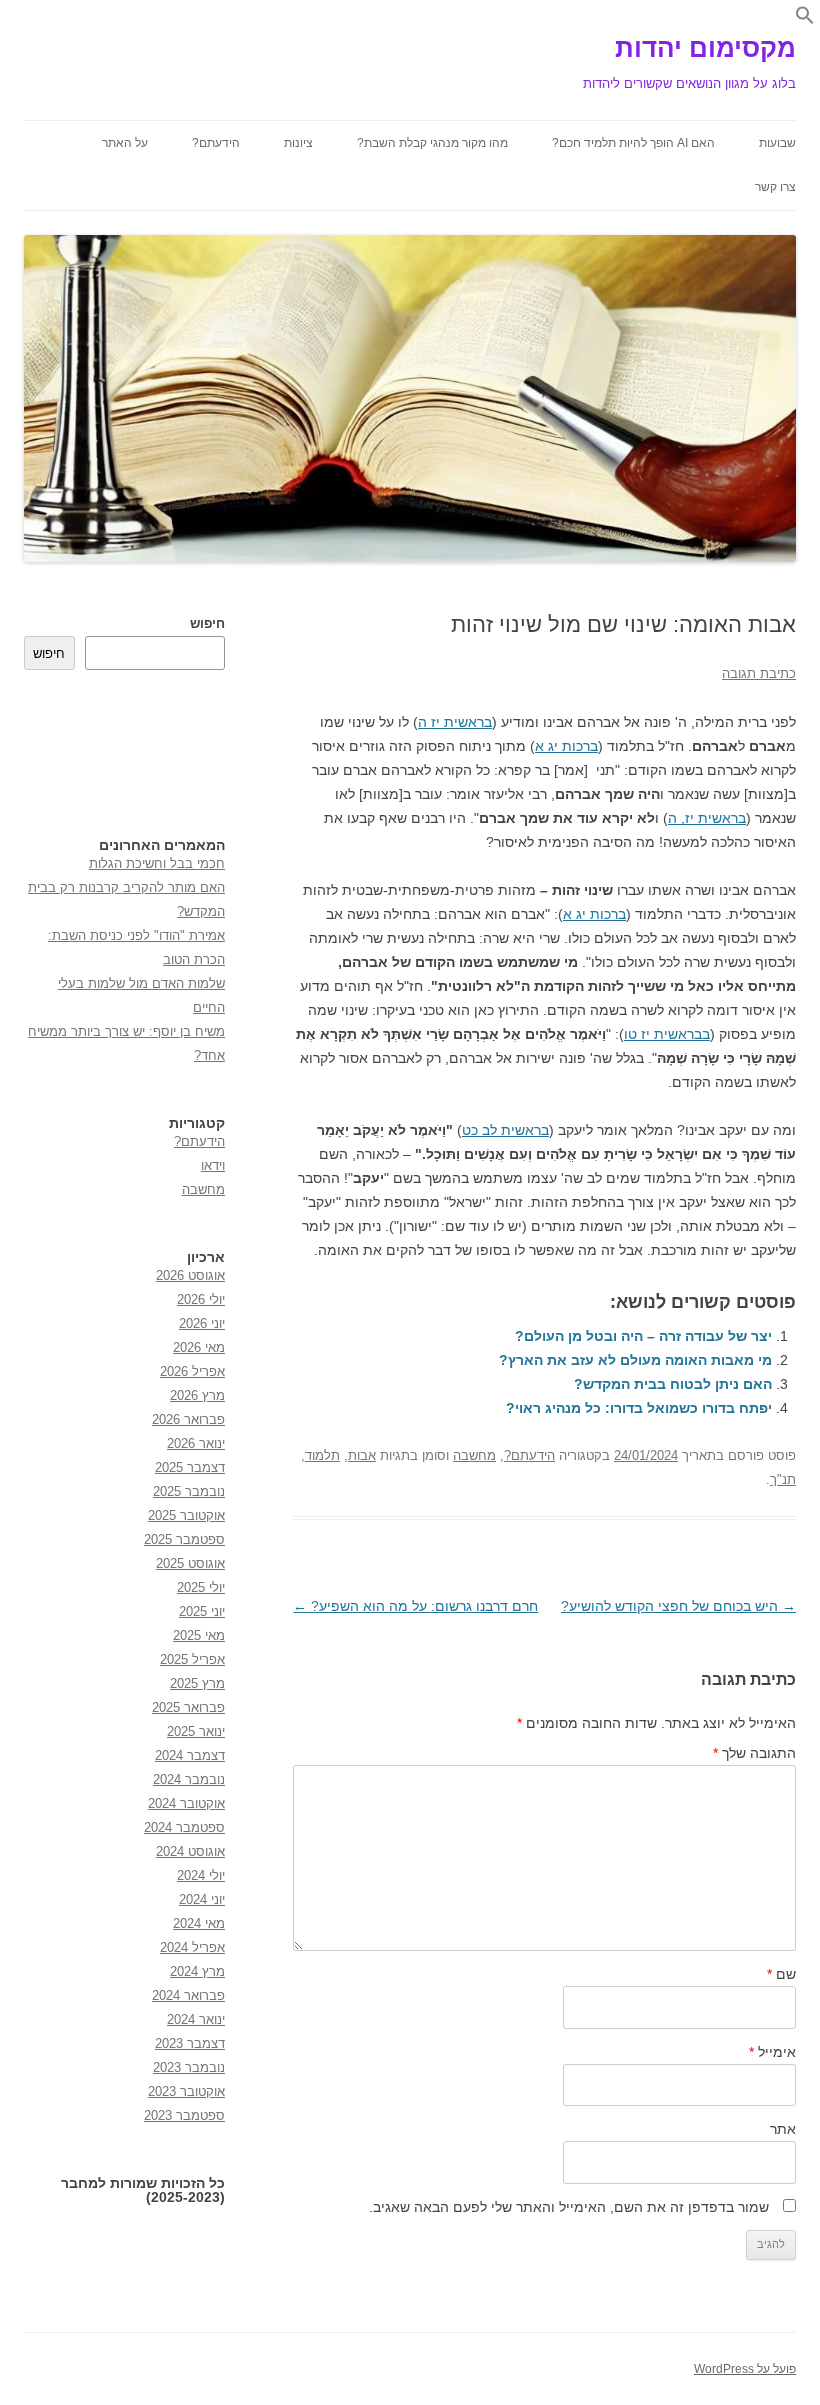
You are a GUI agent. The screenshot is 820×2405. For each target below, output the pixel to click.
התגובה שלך (754, 1753)
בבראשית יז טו (667, 1034)
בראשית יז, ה (707, 818)
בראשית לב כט (505, 1130)
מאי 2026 (199, 1347)
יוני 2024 (202, 1899)
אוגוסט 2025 (190, 1563)
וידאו (213, 1165)
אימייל (772, 2052)
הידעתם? (216, 143)
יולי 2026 (201, 1299)
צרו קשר (775, 187)
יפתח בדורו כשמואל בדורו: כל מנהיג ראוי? (639, 1408)
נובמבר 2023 (189, 2067)
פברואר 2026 (188, 1419)
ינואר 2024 (196, 2019)
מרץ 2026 (197, 1395)
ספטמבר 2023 (184, 2115)
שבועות (777, 143)
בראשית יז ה (455, 722)
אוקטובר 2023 (186, 2091)
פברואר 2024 (188, 1995)
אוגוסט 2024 (190, 1851)
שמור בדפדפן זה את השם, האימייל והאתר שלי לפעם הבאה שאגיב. (569, 2207)
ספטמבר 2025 (184, 1539)
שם (781, 1974)
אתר (783, 2129)
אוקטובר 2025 (186, 1515)
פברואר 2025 (188, 1707)
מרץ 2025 (197, 1683)
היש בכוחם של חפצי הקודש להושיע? (678, 1606)
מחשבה (474, 1455)
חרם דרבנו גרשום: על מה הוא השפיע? (415, 1606)
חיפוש (207, 623)
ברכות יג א (566, 746)
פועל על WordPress (745, 2369)
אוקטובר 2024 (186, 1803)
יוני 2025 (202, 1611)
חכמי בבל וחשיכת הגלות (157, 863)
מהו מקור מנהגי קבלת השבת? (432, 143)
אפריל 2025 (192, 1659)
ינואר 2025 (196, 1731)
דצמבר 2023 (190, 2043)
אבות (362, 1455)
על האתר (125, 143)
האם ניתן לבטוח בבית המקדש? (673, 1384)
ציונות (298, 143)
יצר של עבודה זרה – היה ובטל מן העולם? (643, 1336)
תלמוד (322, 1455)
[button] (805, 20)
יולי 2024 (201, 1875)
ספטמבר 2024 (184, 1827)
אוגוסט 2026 (190, 1275)
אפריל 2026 (192, 1371)
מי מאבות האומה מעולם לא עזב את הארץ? (635, 1360)
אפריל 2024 (192, 1947)
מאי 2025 (199, 1635)
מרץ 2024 (197, 1971)
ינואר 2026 (196, 1443)
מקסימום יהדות (705, 48)
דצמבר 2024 (190, 1755)
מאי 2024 (199, 1923)
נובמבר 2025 (189, 1491)
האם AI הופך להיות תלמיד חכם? (633, 143)
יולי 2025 (201, 1587)
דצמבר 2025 (190, 1467)
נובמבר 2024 (189, 1779)
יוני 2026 (202, 1323)
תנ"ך (783, 1479)
